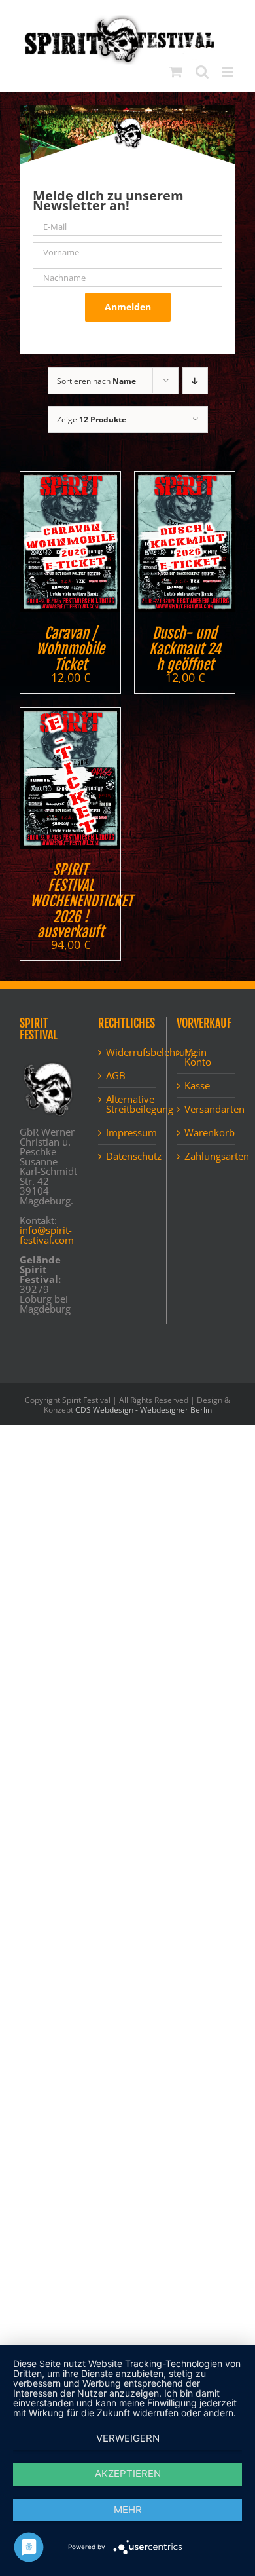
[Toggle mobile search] (202, 72)
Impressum (128, 1133)
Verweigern (128, 2438)
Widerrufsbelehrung (128, 1052)
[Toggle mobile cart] (176, 72)
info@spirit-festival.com (47, 1235)
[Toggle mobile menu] (229, 72)
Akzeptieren (128, 2473)
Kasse (197, 1086)
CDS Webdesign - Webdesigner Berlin (144, 1410)
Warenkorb (207, 1133)
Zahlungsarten (207, 1156)
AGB (116, 1076)
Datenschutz (128, 1156)
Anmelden (128, 307)
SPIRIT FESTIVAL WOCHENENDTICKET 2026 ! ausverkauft (81, 901)
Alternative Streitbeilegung (128, 1104)
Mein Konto (198, 1057)
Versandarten (207, 1109)
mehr (128, 2510)
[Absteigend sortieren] (195, 381)
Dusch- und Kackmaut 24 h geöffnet (185, 649)
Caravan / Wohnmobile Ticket (70, 649)
